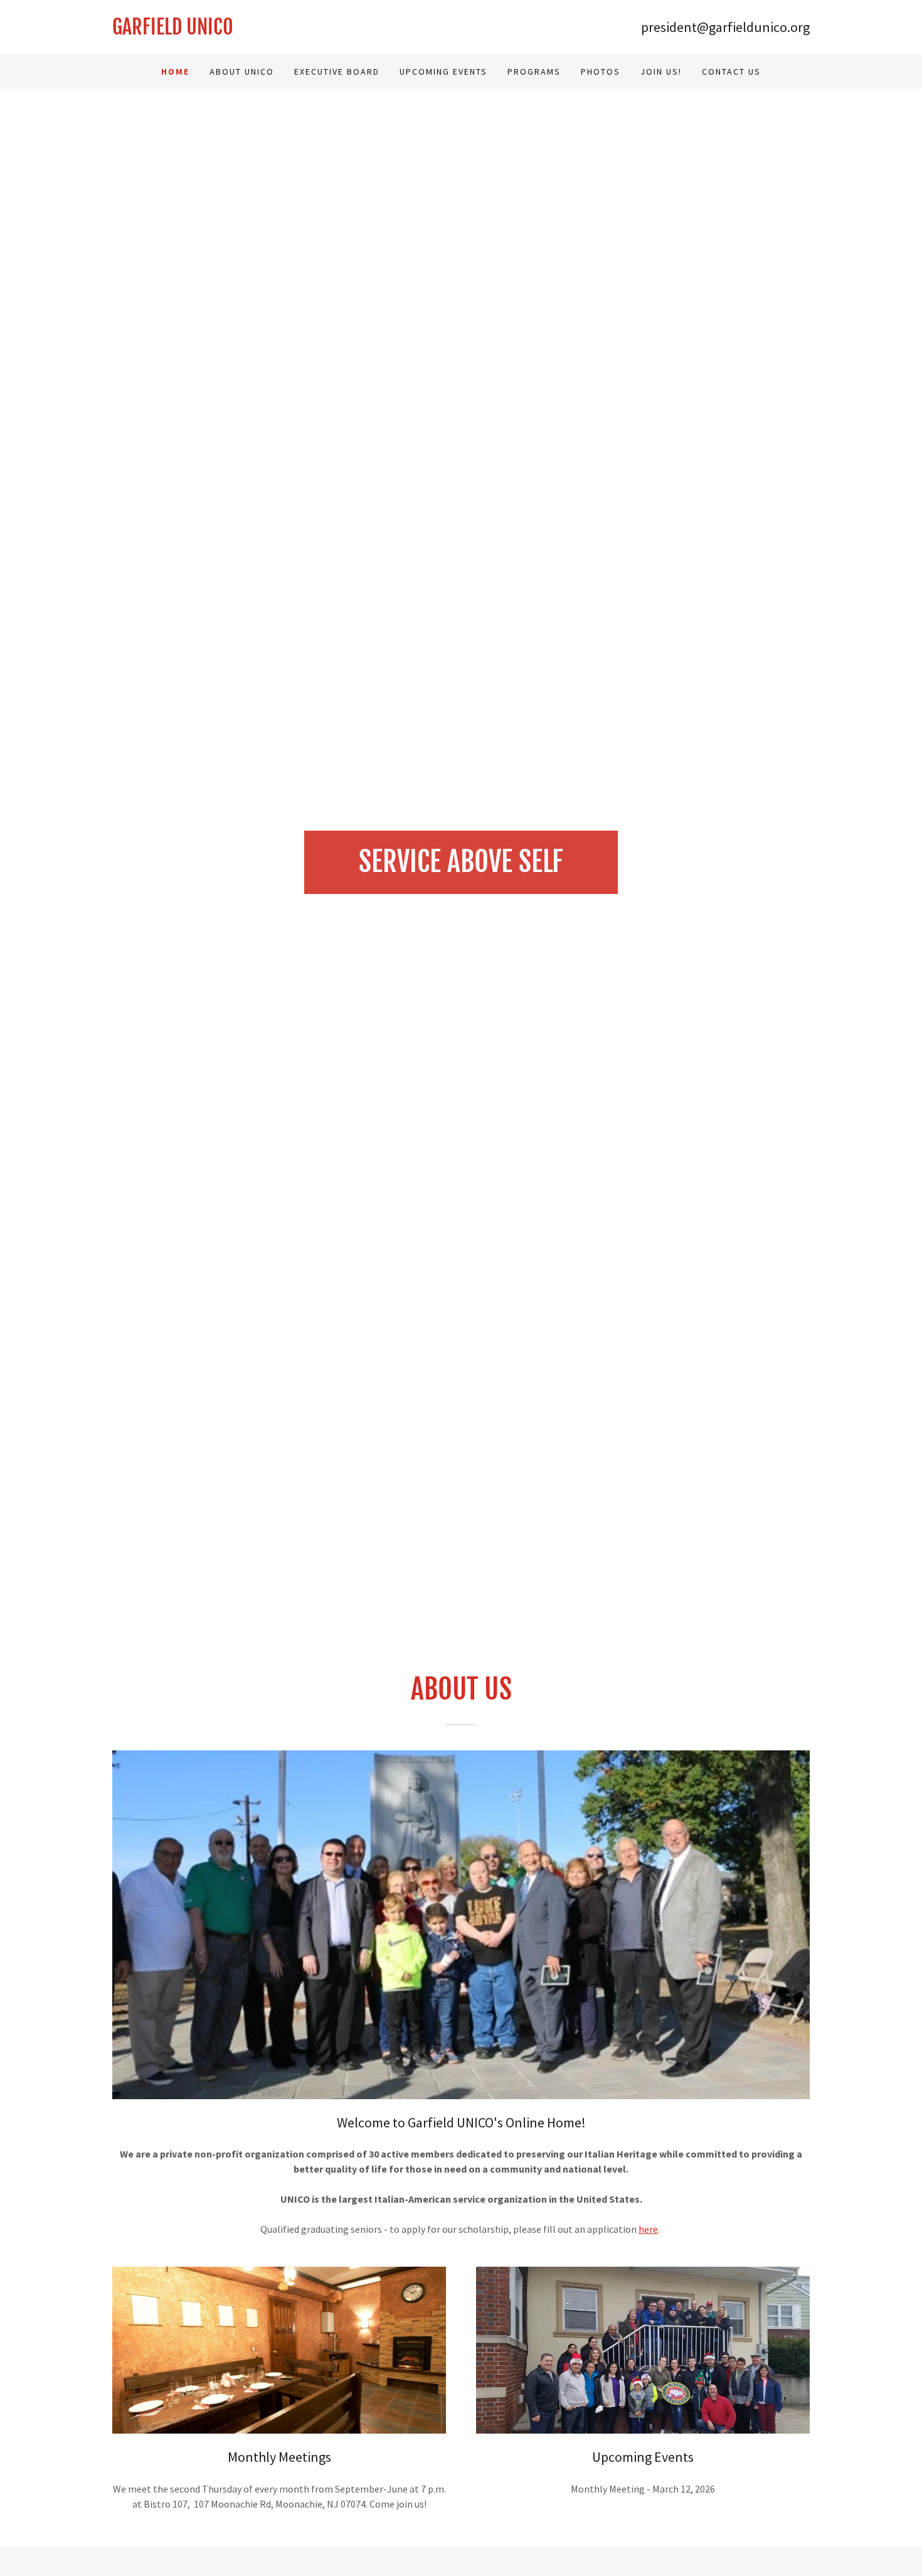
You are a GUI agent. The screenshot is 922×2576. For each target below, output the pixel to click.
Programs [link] (534, 72)
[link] (287, 31)
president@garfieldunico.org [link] (725, 27)
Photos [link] (601, 72)
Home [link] (175, 72)
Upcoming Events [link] (443, 72)
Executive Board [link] (337, 72)
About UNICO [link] (242, 72)
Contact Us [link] (731, 72)
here (648, 2229)
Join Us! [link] (661, 72)
